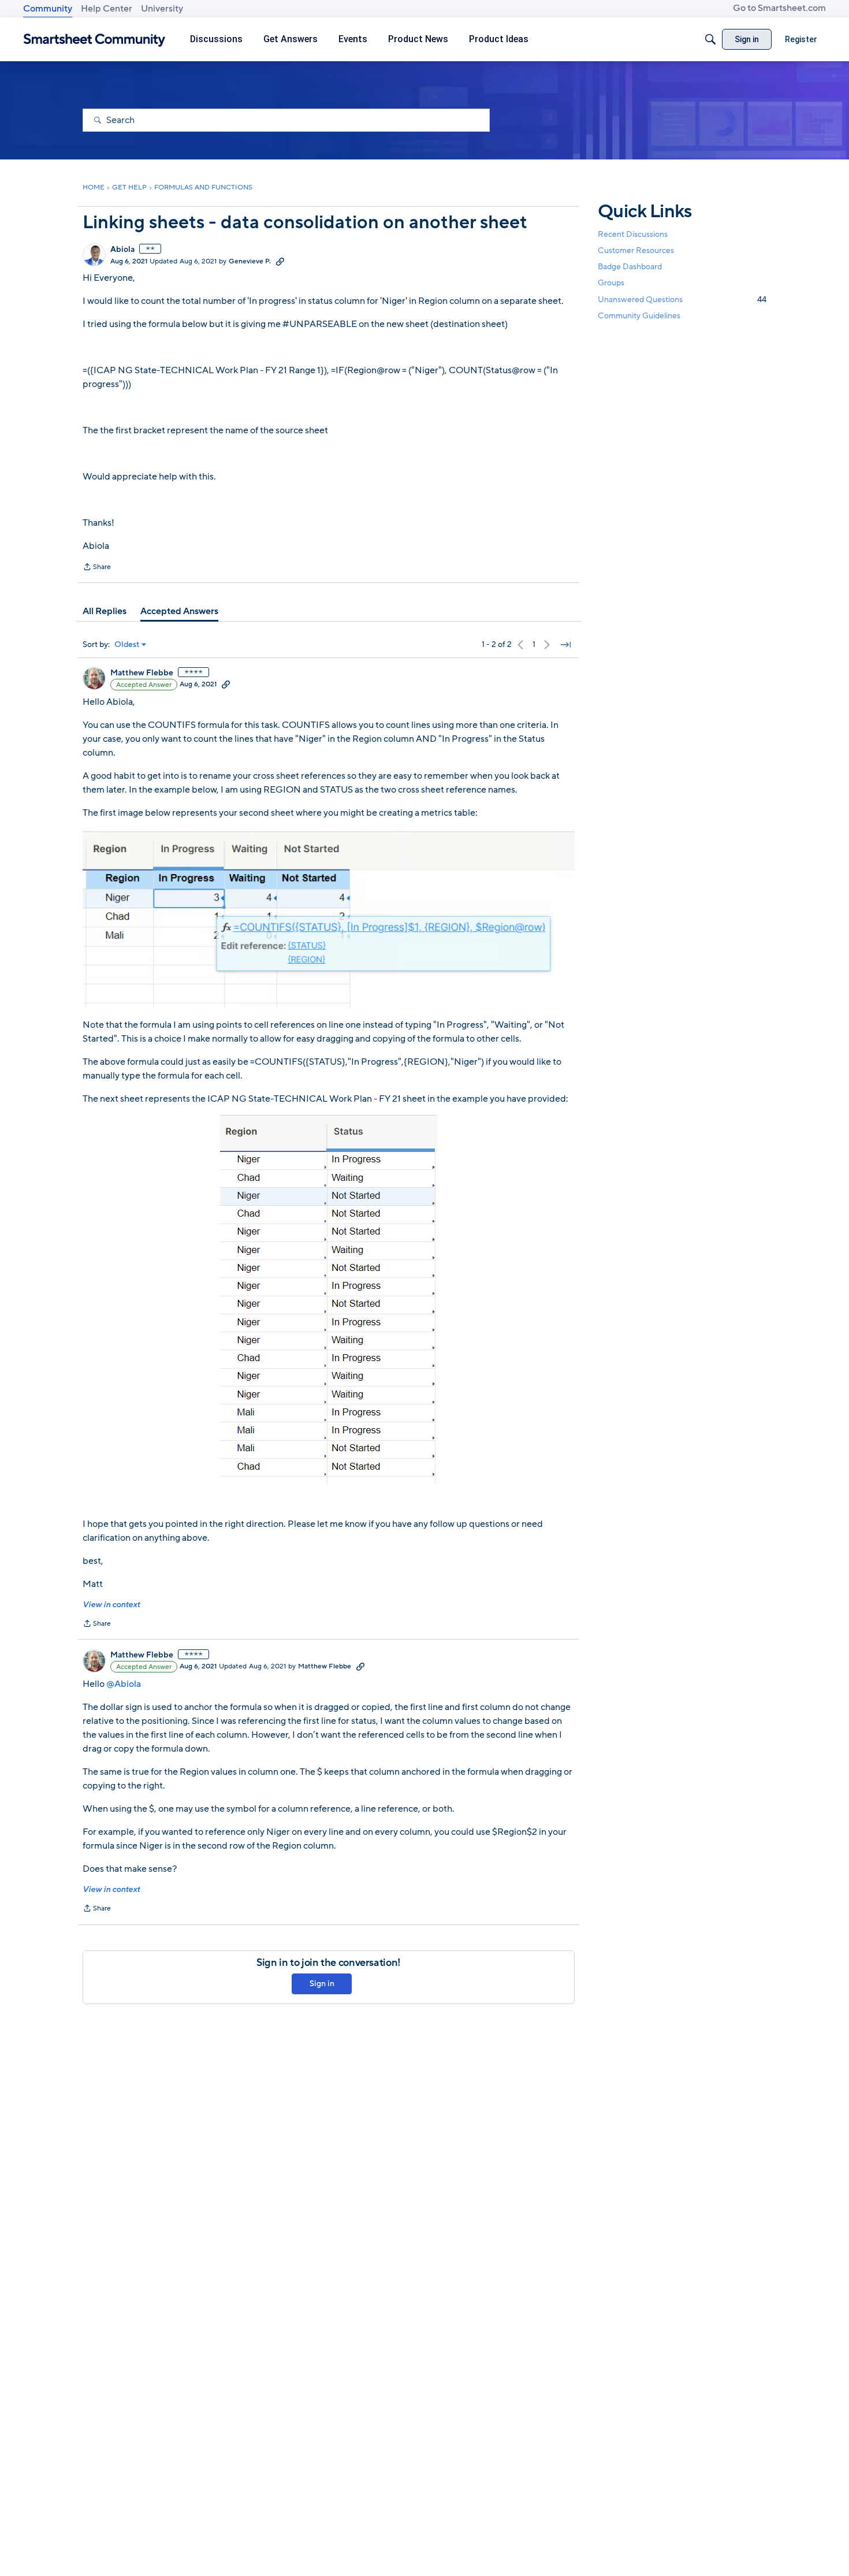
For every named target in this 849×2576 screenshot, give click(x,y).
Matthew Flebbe (142, 673)
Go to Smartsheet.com (779, 8)
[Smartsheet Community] (94, 40)
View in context (111, 1605)
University (162, 9)
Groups (611, 283)
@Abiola (124, 1684)
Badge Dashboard (630, 267)
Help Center (107, 9)
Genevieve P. (250, 261)
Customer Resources (636, 250)
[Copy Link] (280, 261)
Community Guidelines (639, 316)
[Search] (710, 39)
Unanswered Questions (682, 300)
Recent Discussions (633, 234)
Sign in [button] (322, 1984)
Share (97, 568)
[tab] (105, 611)
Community (48, 9)
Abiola (122, 250)
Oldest (127, 645)
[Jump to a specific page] (565, 645)
